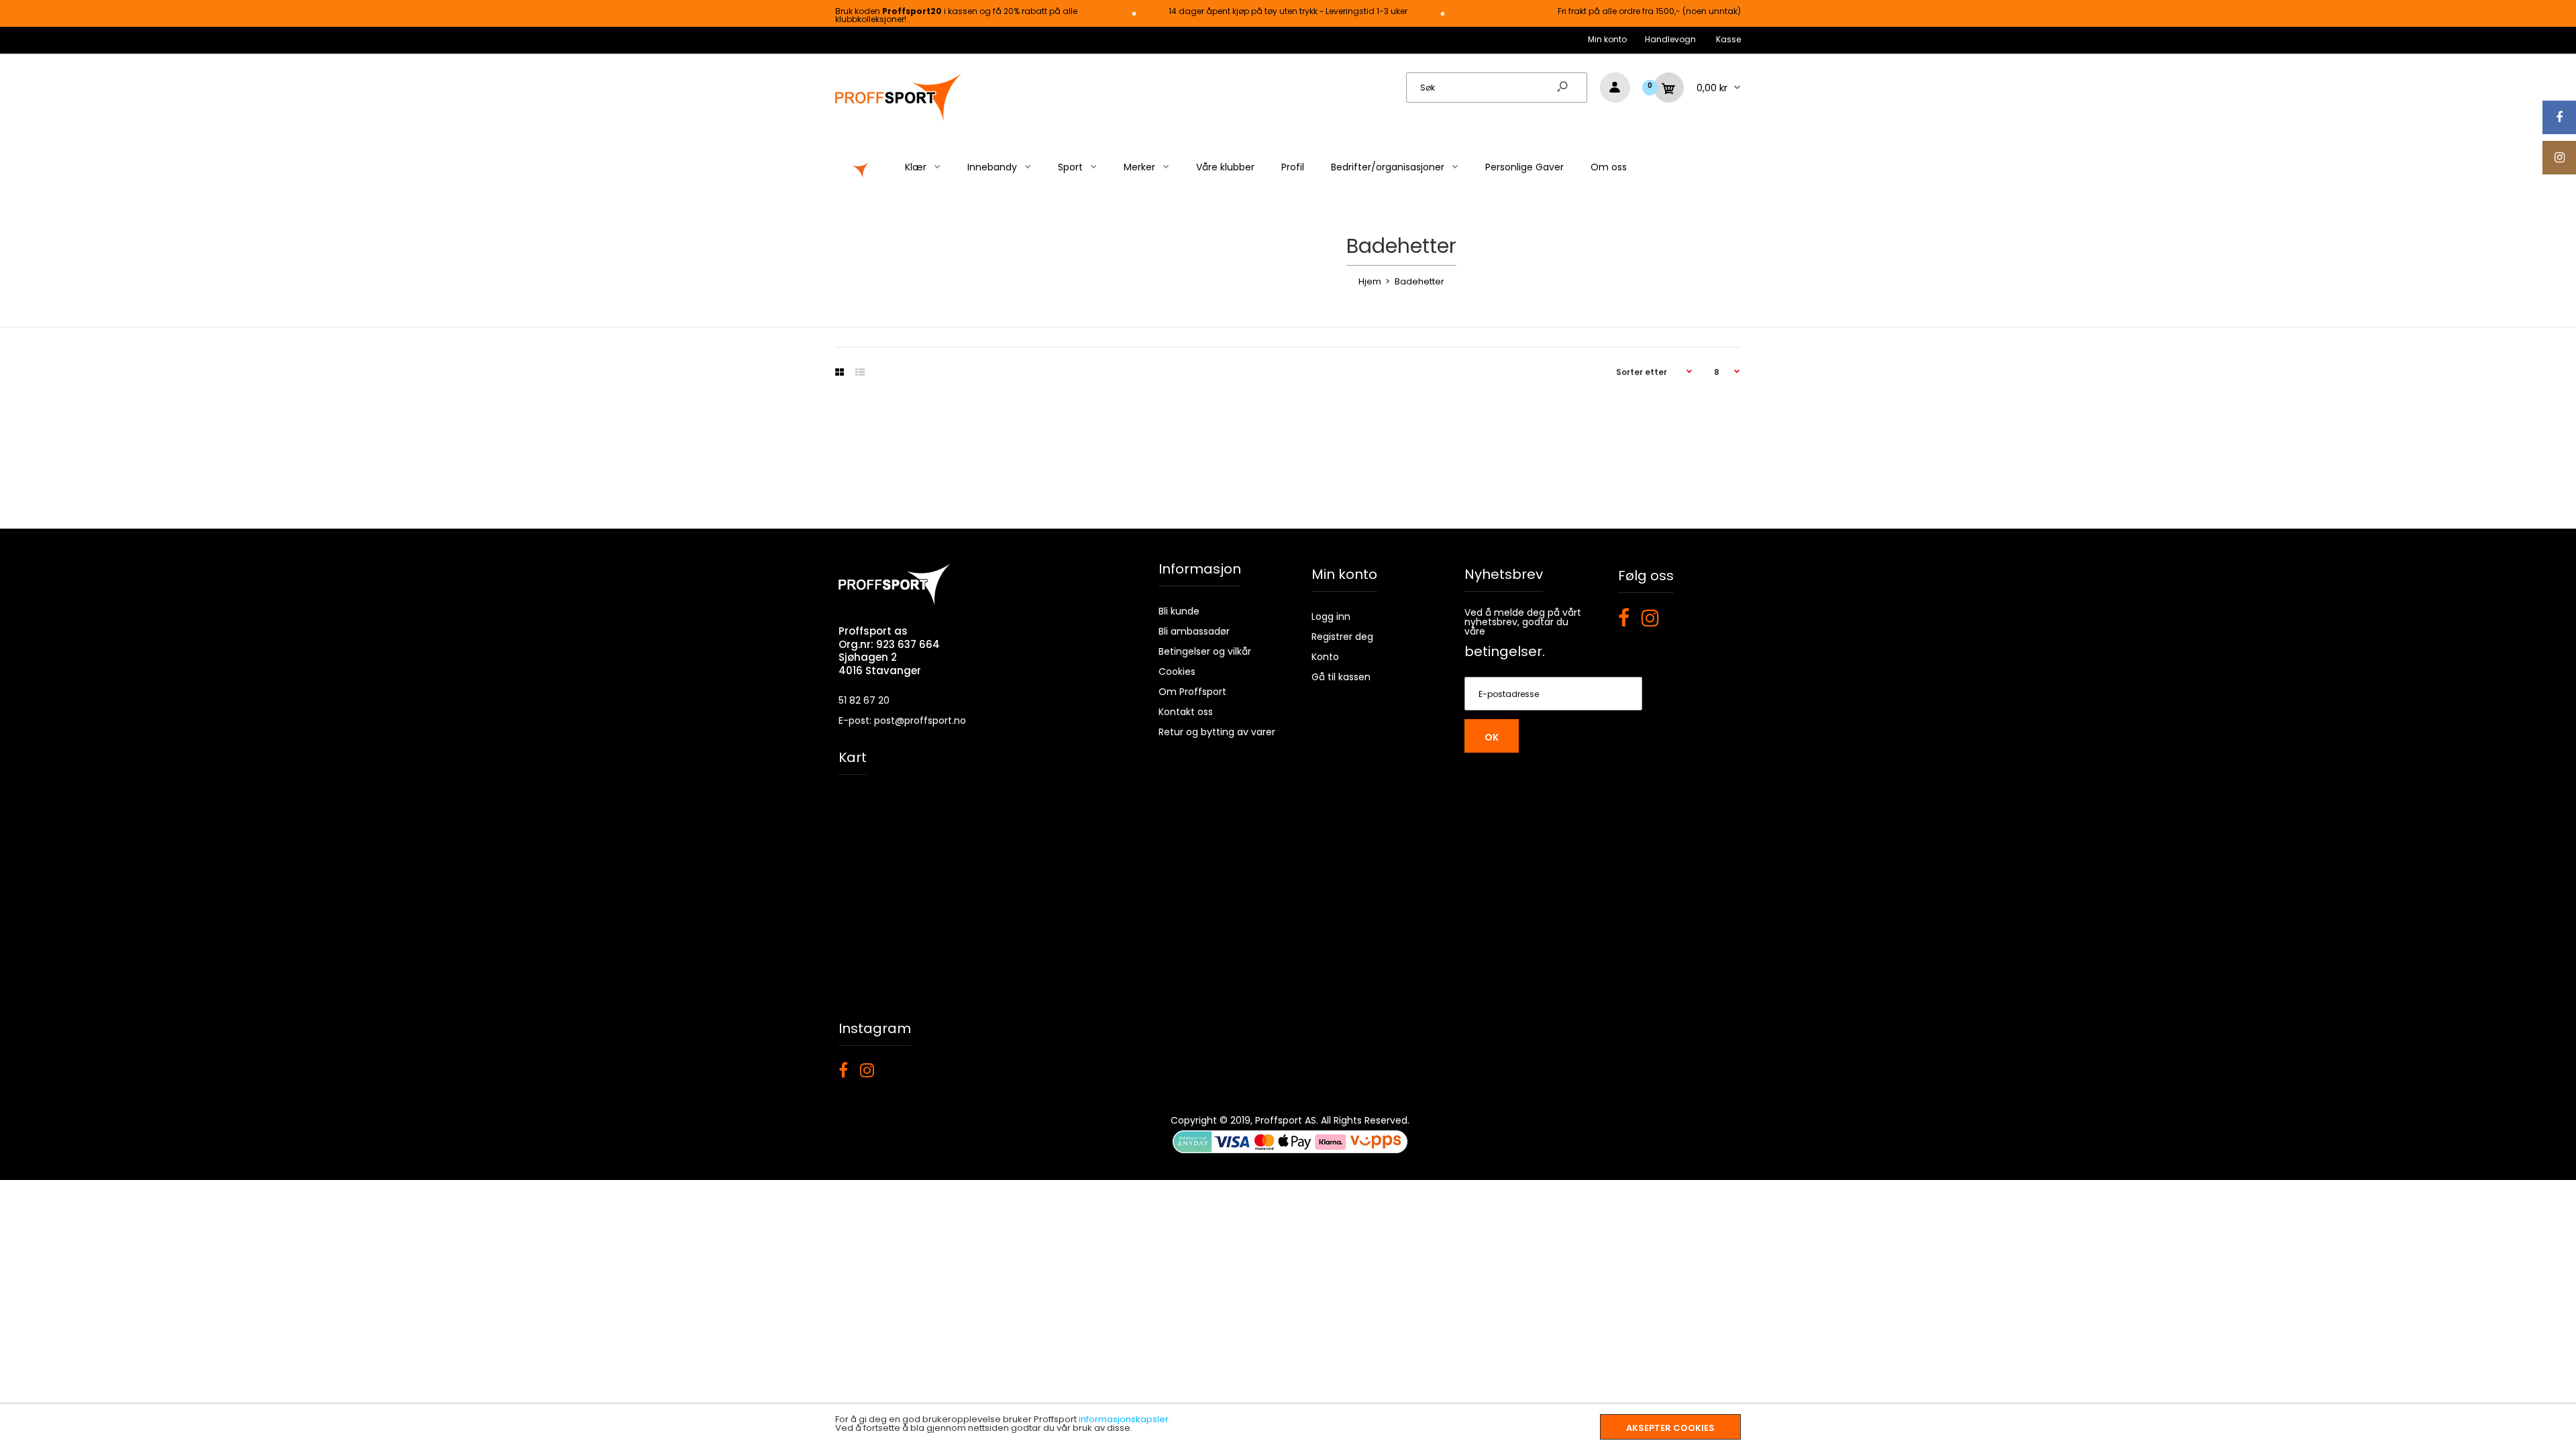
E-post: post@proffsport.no (902, 720)
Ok (1492, 737)
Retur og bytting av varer (1217, 732)
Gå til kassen (1341, 677)
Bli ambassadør (1194, 631)
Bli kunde (1179, 611)
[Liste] (860, 372)
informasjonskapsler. (1125, 1419)
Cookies (1177, 672)
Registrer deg (1342, 637)
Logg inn (1331, 616)
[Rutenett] (840, 372)
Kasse (1728, 39)
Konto (1325, 657)
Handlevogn (1670, 39)
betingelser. (1505, 651)
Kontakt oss (1186, 712)
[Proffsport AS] (899, 119)
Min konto (1607, 39)
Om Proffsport (1192, 692)
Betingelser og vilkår (1205, 651)
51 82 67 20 (864, 700)
